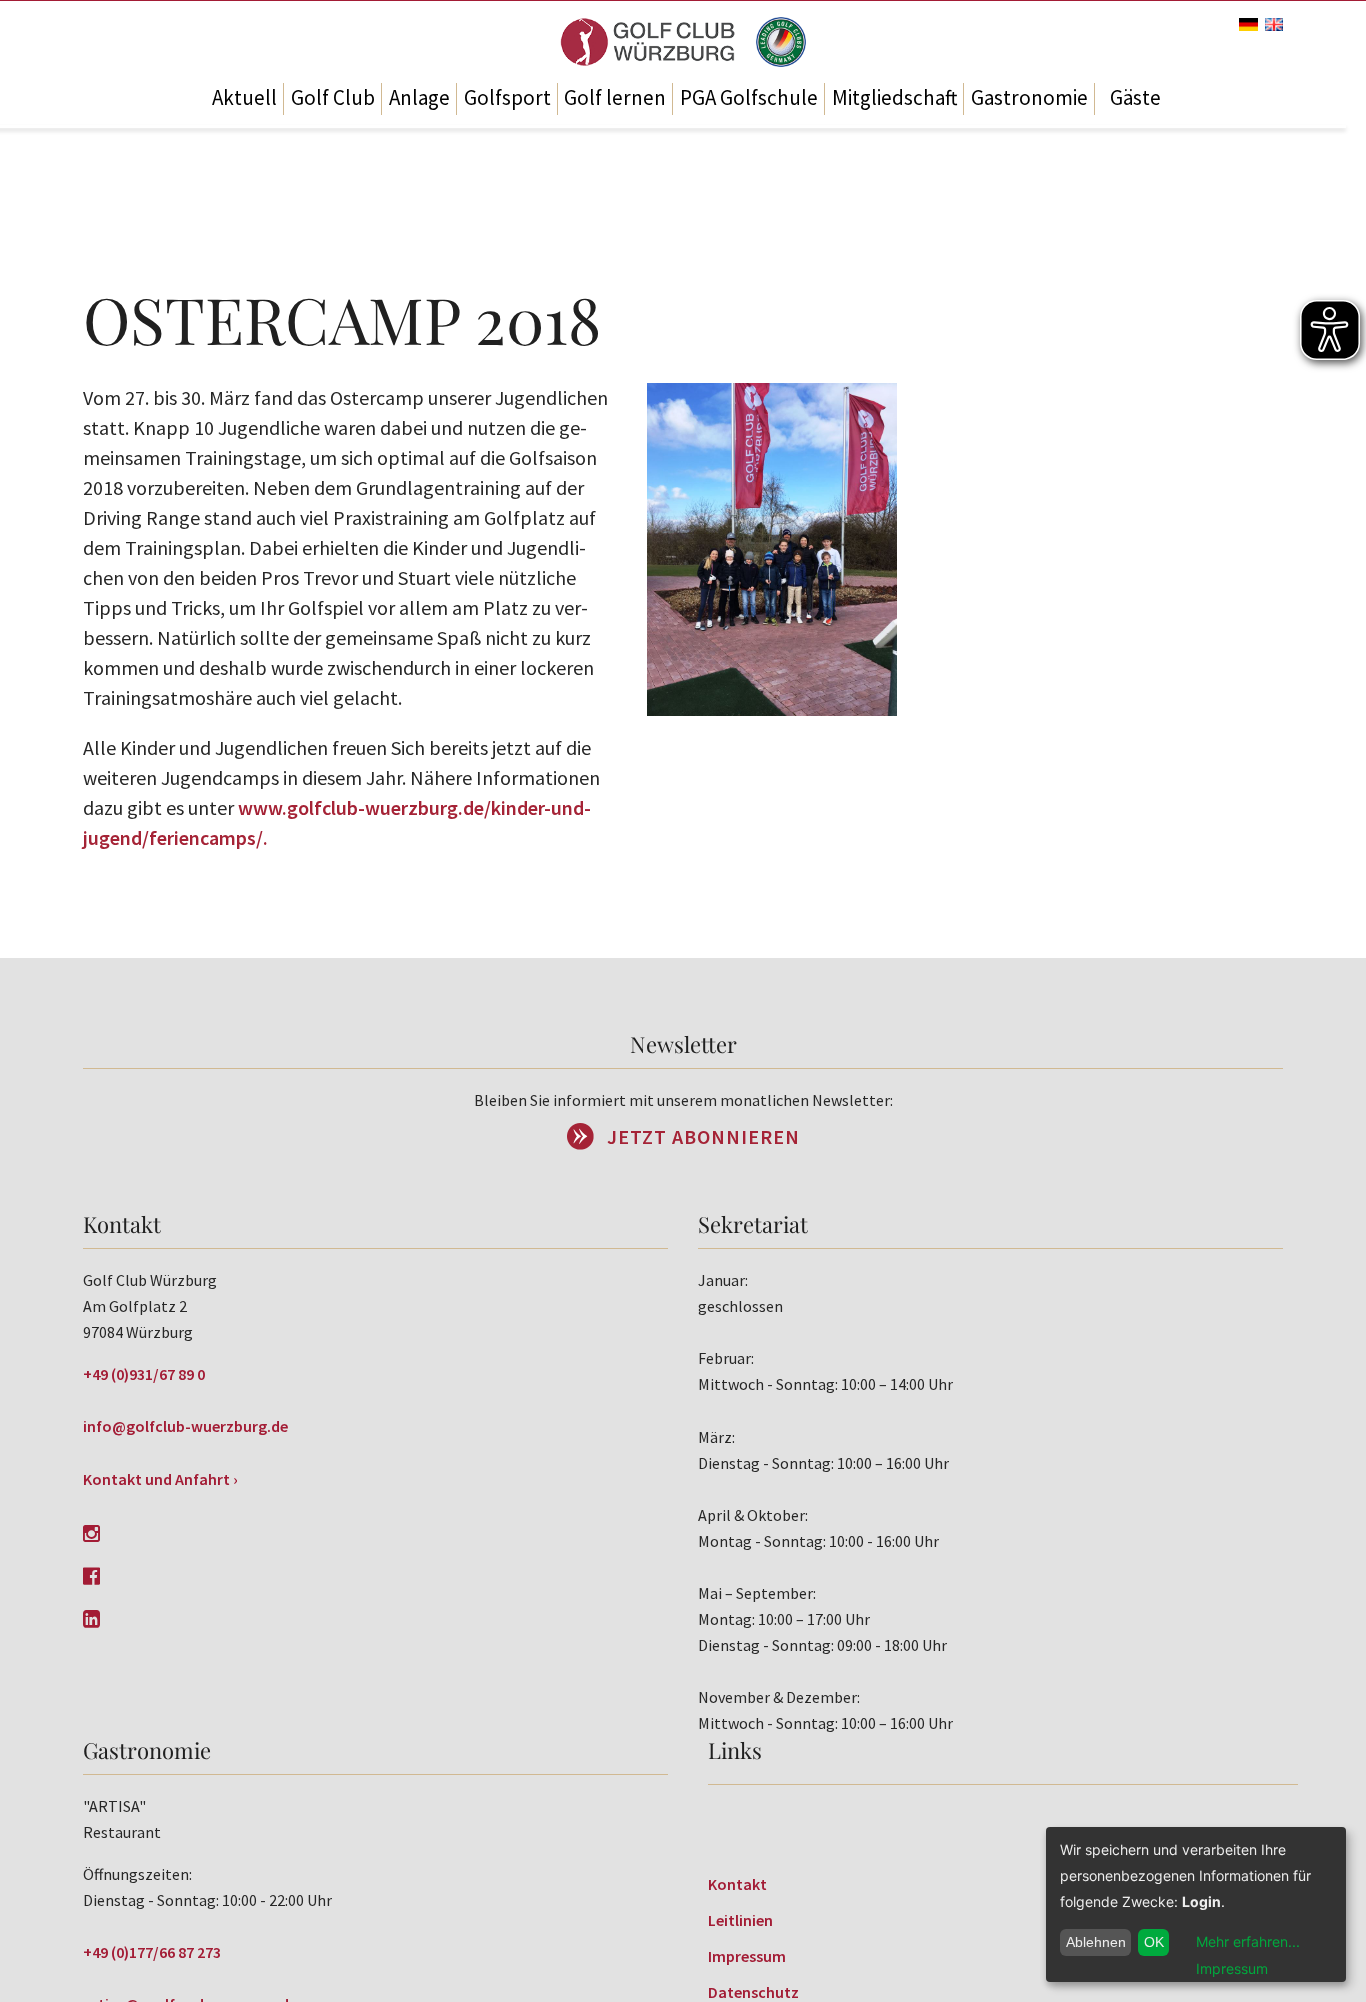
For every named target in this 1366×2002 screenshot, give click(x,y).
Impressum (747, 1956)
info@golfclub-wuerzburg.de (185, 1426)
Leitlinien (740, 1920)
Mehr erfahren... (1248, 1941)
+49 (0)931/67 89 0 (144, 1374)
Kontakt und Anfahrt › (160, 1479)
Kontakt (737, 1884)
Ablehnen (1096, 1942)
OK (1154, 1942)
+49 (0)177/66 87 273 (152, 1952)
